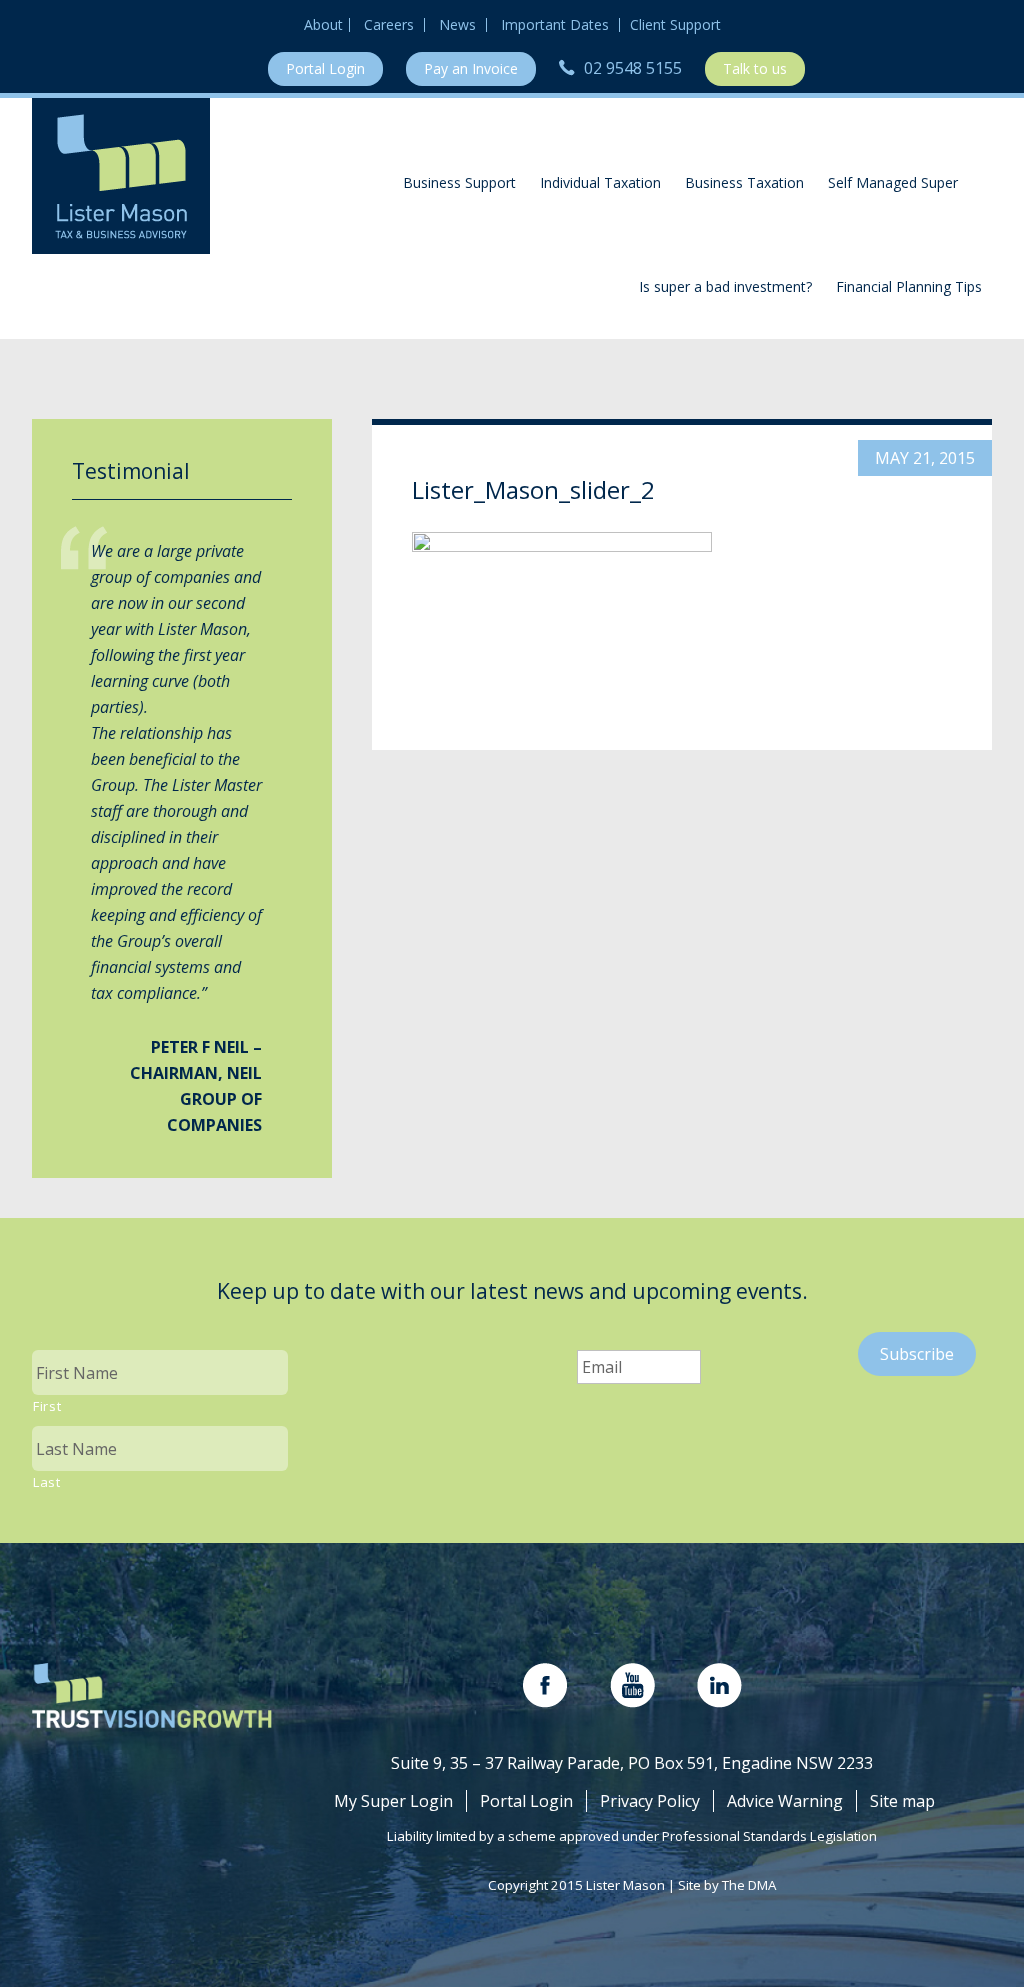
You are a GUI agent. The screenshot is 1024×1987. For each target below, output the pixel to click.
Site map (902, 1801)
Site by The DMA (727, 1885)
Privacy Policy (650, 1801)
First (47, 1406)
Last (47, 1482)
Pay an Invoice (471, 68)
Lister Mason (121, 176)
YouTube (632, 1685)
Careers (389, 25)
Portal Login (325, 68)
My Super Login (393, 1801)
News (457, 25)
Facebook (545, 1685)
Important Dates (555, 25)
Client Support (675, 25)
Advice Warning (785, 1801)
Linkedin (719, 1685)
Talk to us (755, 68)
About (323, 25)
